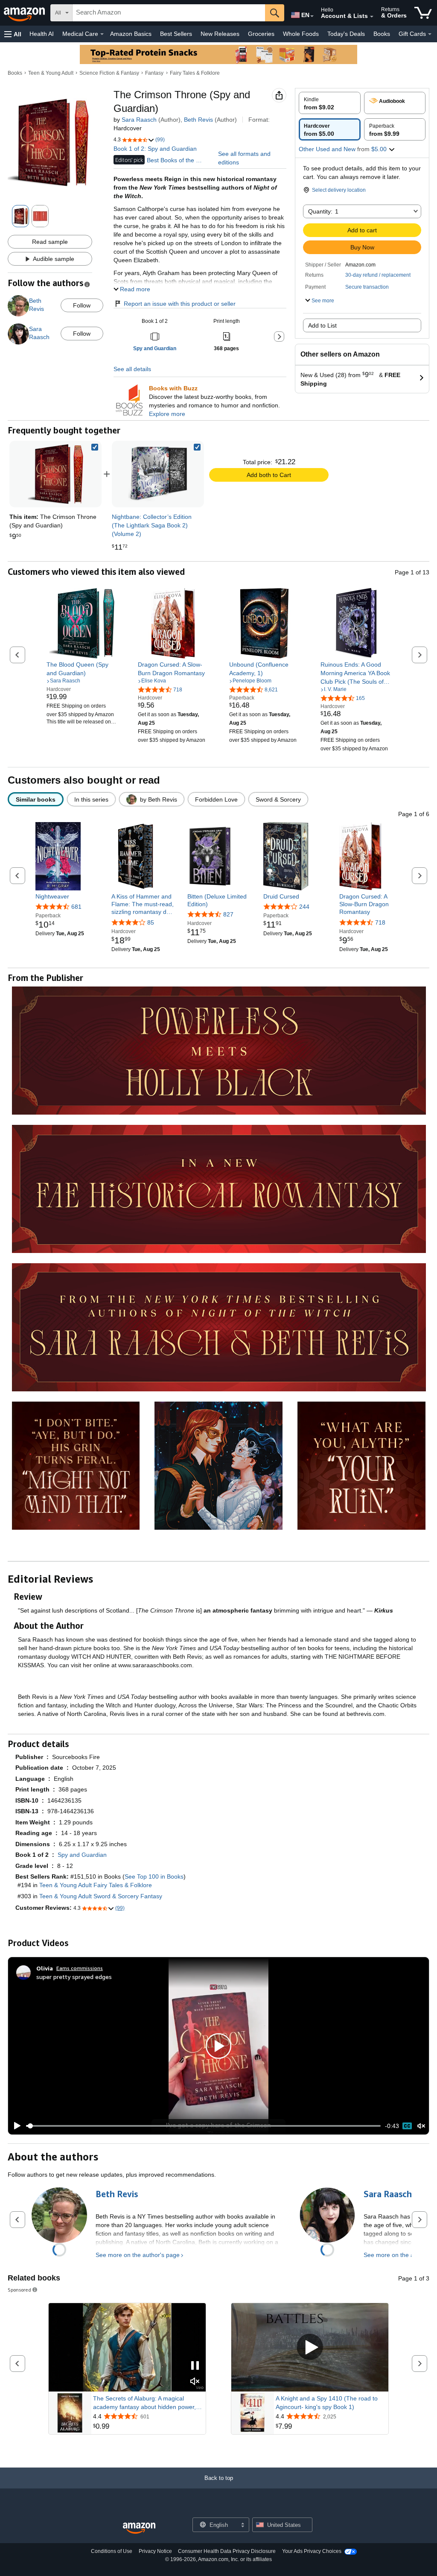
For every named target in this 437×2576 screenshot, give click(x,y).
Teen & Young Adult (51, 73)
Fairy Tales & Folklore (195, 73)
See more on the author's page (138, 2255)
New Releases (220, 34)
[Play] (15, 2126)
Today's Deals (346, 34)
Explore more (167, 414)
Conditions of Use (112, 2551)
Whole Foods (301, 34)
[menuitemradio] (407, 2126)
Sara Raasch (139, 120)
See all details (132, 369)
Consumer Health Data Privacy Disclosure (227, 2551)
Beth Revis (198, 120)
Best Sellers (176, 34)
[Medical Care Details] (102, 34)
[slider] (203, 2126)
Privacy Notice (155, 2551)
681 (76, 907)
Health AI (42, 34)
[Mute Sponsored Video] (195, 2382)
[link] (158, 474)
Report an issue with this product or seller (180, 304)
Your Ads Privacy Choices (312, 2551)
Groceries (261, 34)
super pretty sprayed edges (74, 1977)
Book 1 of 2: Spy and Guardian (155, 149)
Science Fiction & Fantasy (109, 73)
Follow (82, 305)
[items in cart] (423, 13)
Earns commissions (80, 1968)
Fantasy (154, 73)
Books (382, 34)
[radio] (330, 103)
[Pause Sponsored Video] (195, 2366)
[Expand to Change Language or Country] (312, 16)
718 (380, 922)
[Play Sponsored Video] (310, 2348)
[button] (13, 34)
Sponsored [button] (19, 2290)
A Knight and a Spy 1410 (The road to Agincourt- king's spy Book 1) (327, 2403)
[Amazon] (25, 13)
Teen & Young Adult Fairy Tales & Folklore (96, 1885)
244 (304, 907)
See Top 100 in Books (154, 1876)
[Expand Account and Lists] (372, 17)
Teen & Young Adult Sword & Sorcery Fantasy (101, 1896)
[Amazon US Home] (139, 2528)
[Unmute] (421, 2126)
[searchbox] (169, 13)
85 (151, 922)
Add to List (322, 325)
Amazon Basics (131, 34)
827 (228, 914)
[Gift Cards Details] (430, 34)
